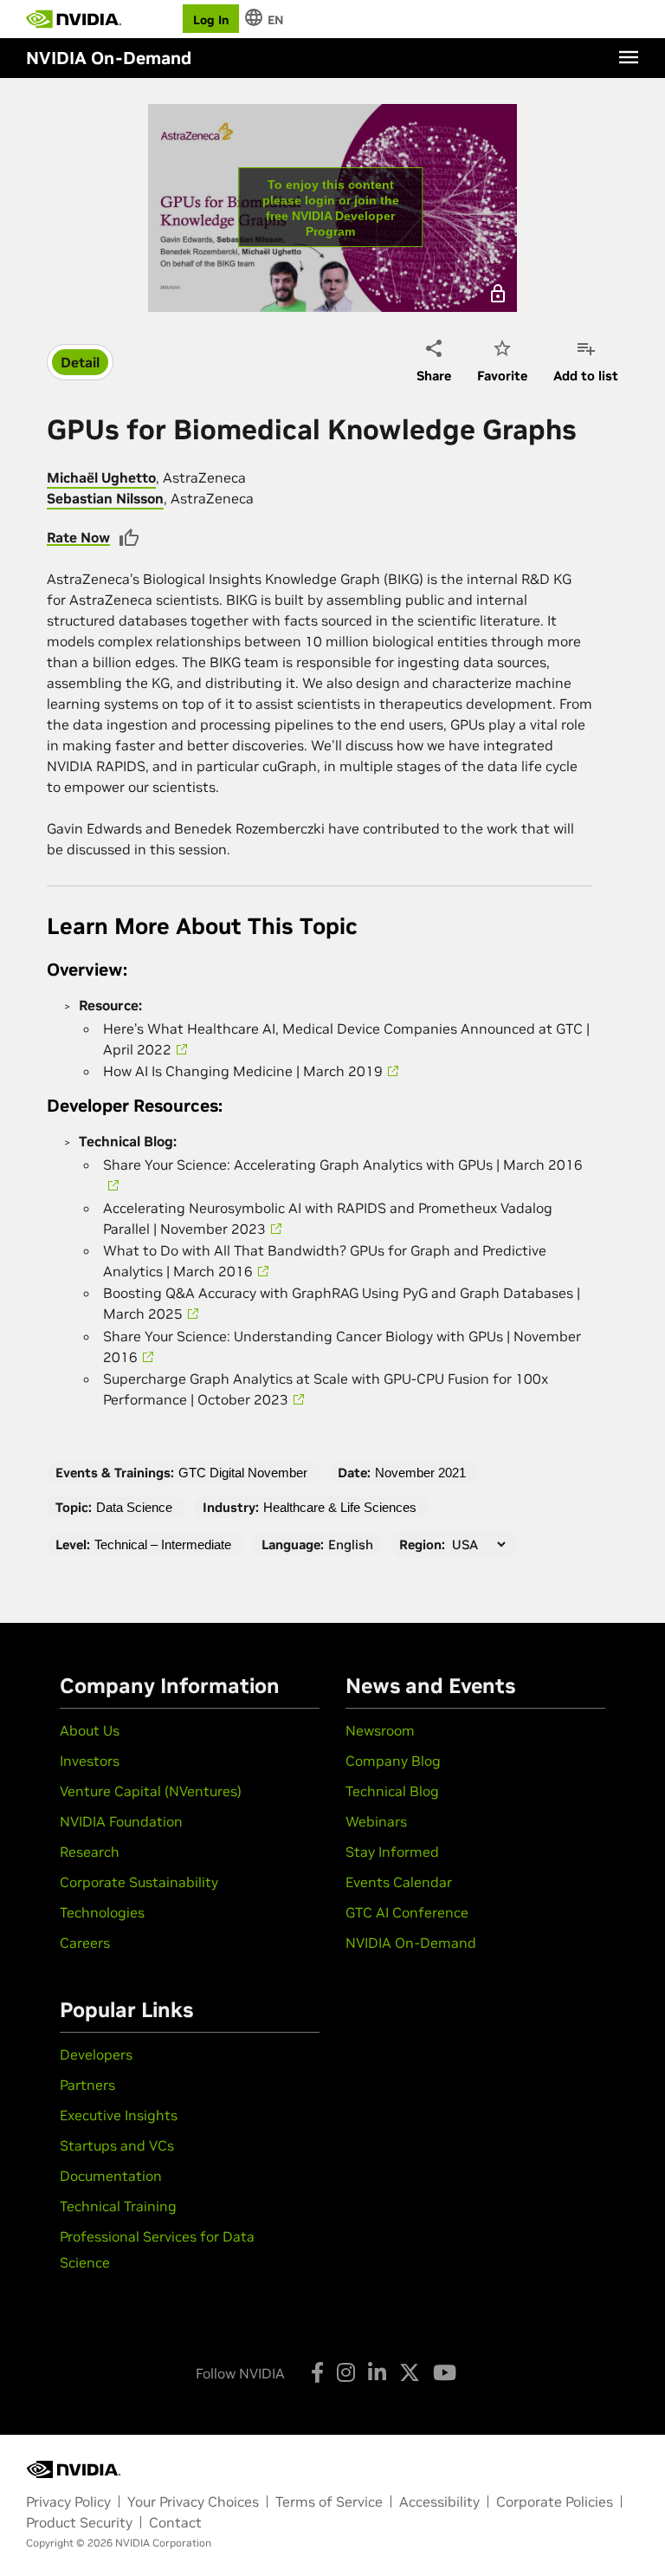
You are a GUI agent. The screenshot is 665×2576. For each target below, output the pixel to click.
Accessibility (439, 2501)
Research (90, 1852)
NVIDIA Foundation (121, 1821)
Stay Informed (392, 1852)
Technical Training (118, 2206)
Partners (87, 2085)
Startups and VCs (117, 2145)
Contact (175, 2522)
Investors (90, 1761)
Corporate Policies (555, 2501)
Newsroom (380, 1730)
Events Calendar (399, 1882)
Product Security (79, 2522)
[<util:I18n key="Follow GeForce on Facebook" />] (317, 2372)
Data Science (134, 1507)
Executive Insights (119, 2115)
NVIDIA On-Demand (411, 1943)
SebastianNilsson (105, 498)
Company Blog (393, 1761)
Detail (80, 362)
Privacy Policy (68, 2501)
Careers (85, 1943)
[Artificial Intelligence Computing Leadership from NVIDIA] (74, 19)
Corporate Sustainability (139, 1882)
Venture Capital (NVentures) (151, 1791)
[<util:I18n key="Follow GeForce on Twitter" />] (410, 2372)
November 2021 (420, 1473)
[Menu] (629, 57)
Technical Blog (392, 1791)
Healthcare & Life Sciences (340, 1507)
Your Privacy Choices (193, 2501)
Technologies (102, 1912)
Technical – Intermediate (163, 1544)
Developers (96, 2054)
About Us (90, 1730)
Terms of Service (329, 2501)
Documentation (111, 2176)
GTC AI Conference (407, 1912)
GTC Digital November (243, 1473)
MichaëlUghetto (101, 477)
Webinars (376, 1821)
